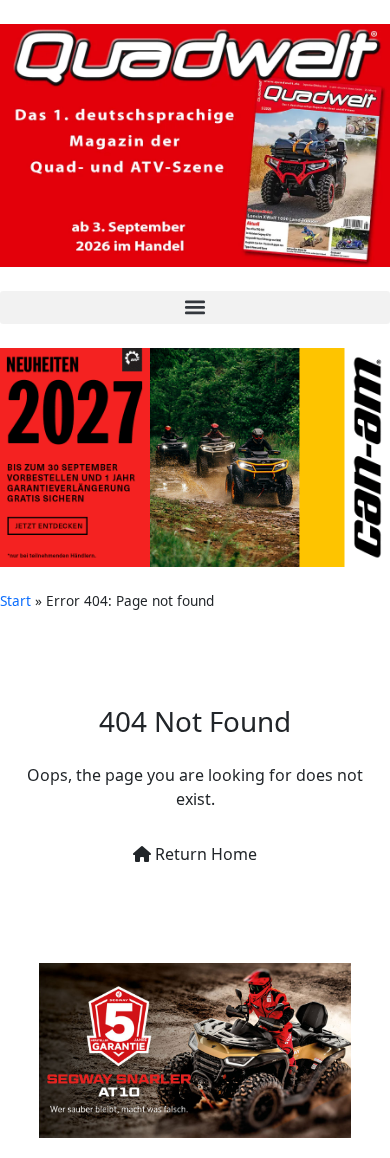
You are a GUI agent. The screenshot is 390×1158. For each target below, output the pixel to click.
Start (15, 600)
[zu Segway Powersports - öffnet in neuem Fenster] (195, 1050)
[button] (195, 307)
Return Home (204, 854)
